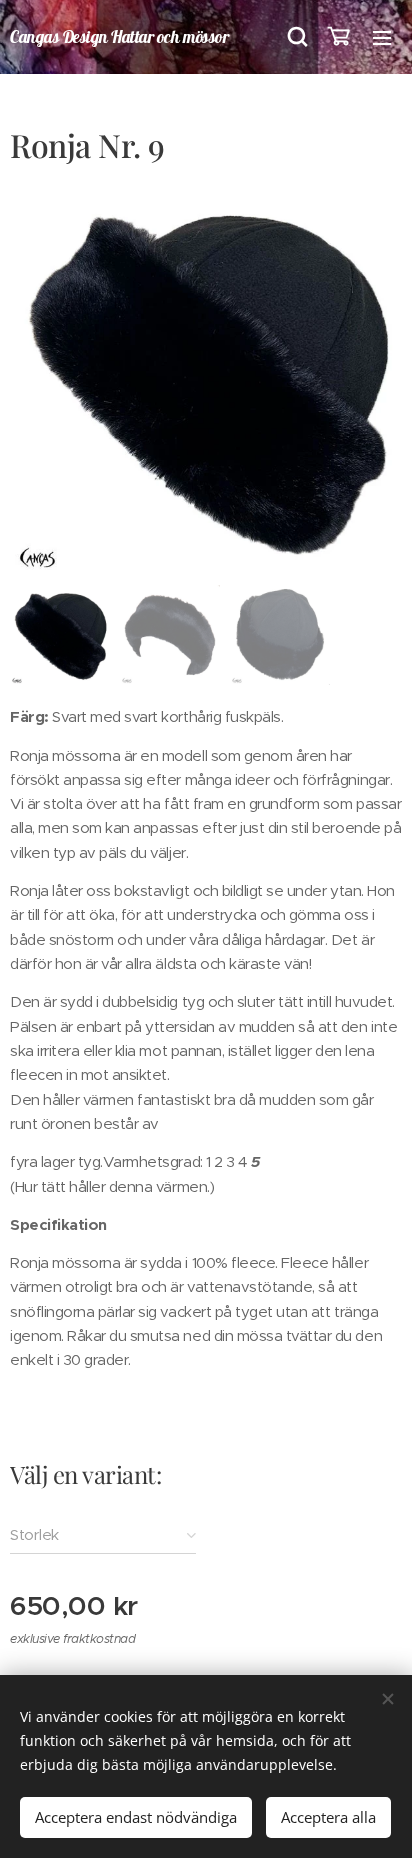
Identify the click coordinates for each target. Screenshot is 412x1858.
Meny (382, 37)
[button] (296, 37)
